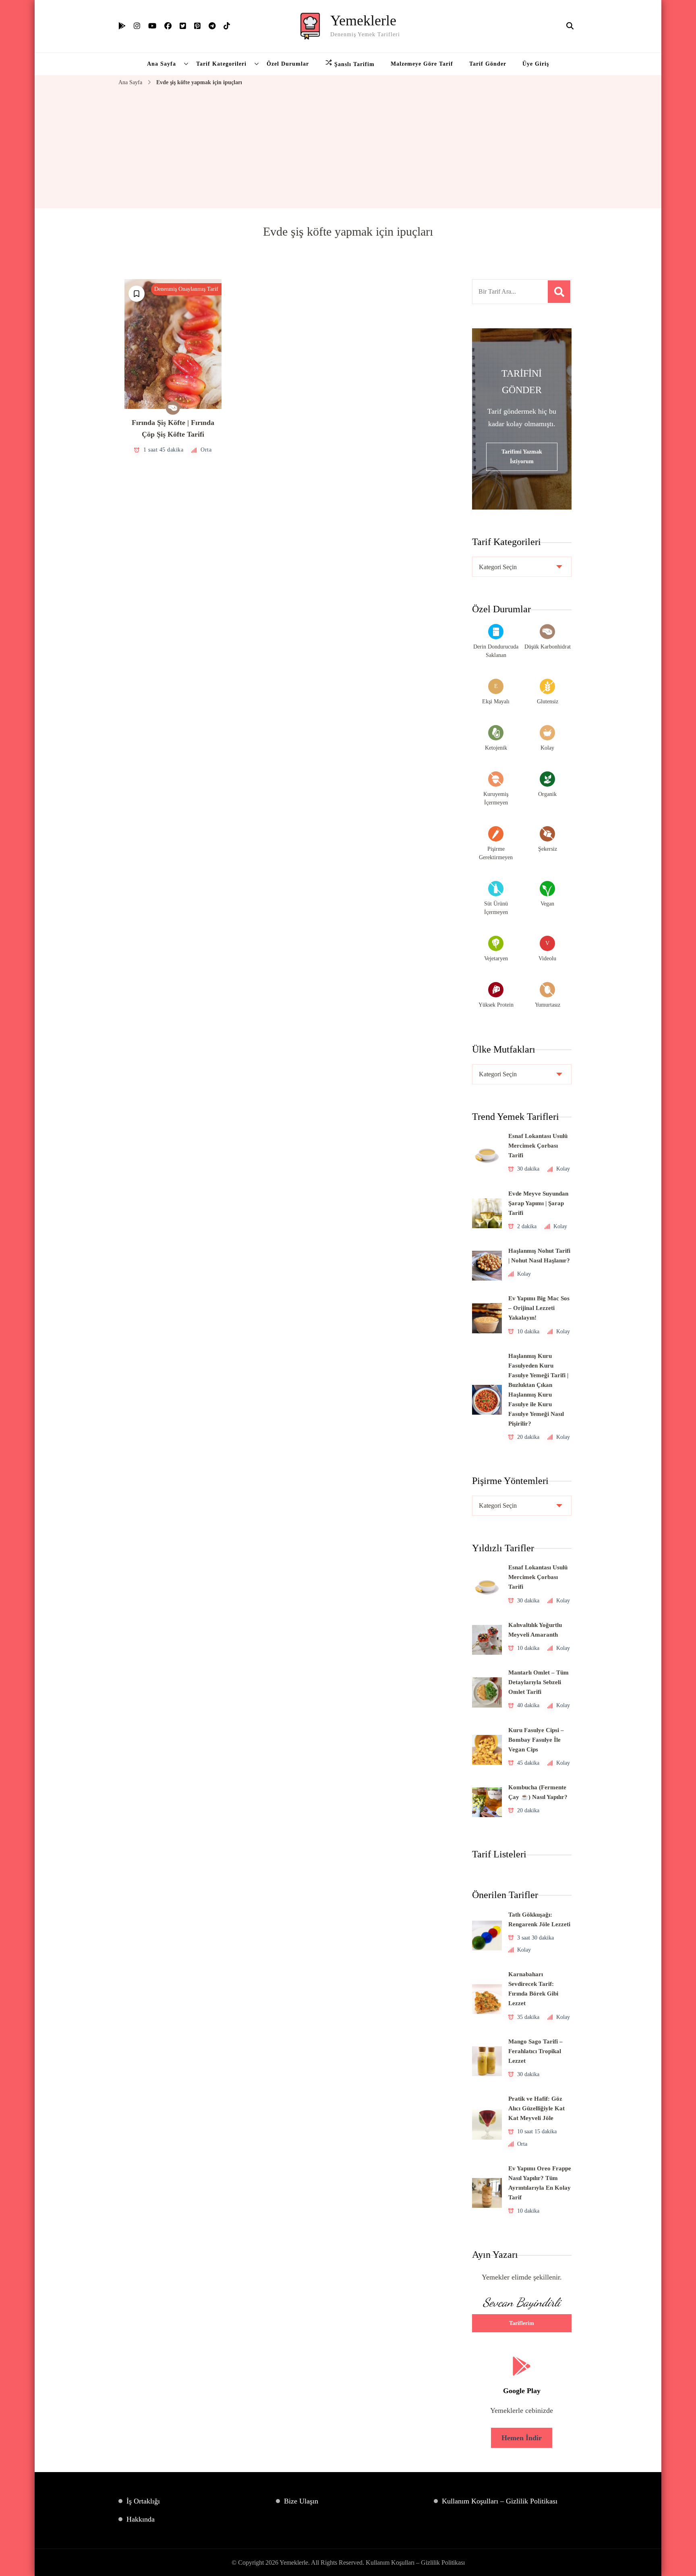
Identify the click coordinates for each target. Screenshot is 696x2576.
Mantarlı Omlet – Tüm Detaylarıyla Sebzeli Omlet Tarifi (539, 1682)
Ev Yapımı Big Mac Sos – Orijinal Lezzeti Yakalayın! (539, 1308)
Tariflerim (522, 2323)
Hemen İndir (522, 2438)
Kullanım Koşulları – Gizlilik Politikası (500, 2501)
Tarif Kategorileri (221, 64)
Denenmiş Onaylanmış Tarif (186, 289)
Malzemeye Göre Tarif (422, 64)
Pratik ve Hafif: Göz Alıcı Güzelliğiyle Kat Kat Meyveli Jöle (536, 2108)
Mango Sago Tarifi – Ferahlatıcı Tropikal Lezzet (535, 2051)
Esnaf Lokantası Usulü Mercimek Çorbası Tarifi (538, 1146)
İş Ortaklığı (143, 2501)
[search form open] (570, 26)
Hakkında (141, 2519)
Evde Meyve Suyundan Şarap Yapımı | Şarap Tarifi (538, 1203)
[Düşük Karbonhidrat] (173, 408)
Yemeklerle (363, 21)
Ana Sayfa (162, 64)
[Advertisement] (348, 148)
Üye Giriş (536, 64)
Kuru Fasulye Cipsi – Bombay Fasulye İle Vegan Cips (536, 1740)
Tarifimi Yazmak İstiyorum (522, 457)
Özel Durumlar (288, 64)
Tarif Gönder (488, 64)
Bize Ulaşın (301, 2501)
